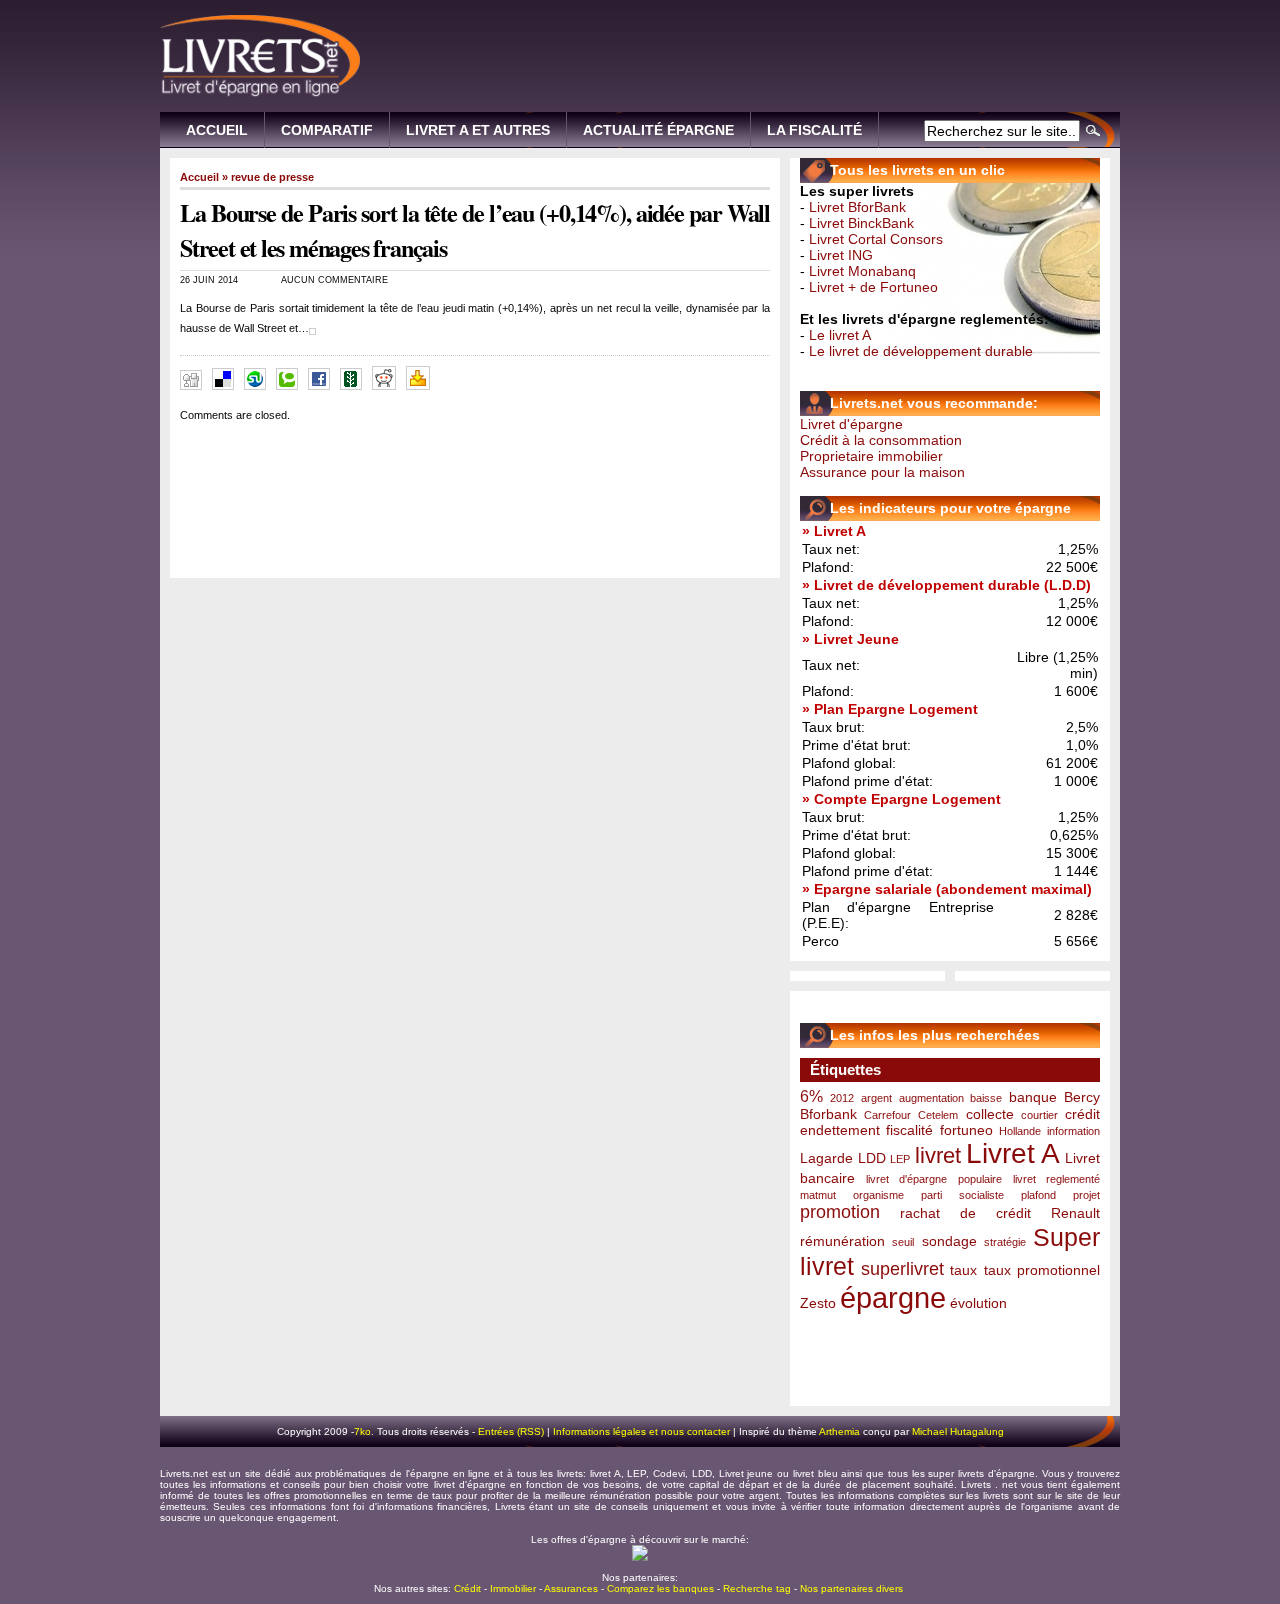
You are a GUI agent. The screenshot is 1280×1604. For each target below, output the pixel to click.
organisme (878, 1195)
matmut (818, 1195)
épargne (893, 1297)
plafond (1038, 1195)
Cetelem (938, 1115)
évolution (978, 1303)
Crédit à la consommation (881, 440)
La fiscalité (814, 130)
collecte (990, 1114)
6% (811, 1096)
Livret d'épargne (851, 424)
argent (876, 1098)
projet (1086, 1195)
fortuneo (966, 1130)
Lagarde (826, 1158)
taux (963, 1270)
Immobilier (513, 1588)
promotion (840, 1212)
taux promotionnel (1042, 1270)
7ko (362, 1431)
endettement (840, 1130)
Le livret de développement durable (921, 351)
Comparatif (327, 130)
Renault (1075, 1213)
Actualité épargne (658, 130)
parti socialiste (962, 1195)
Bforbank (828, 1114)
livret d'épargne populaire (933, 1179)
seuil (903, 1242)
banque (1033, 1097)
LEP (900, 1159)
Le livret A (840, 335)
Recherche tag (757, 1588)
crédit (1082, 1114)
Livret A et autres (478, 130)
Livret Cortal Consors (876, 239)
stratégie (1005, 1242)
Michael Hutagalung (958, 1431)
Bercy (1082, 1097)
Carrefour (887, 1115)
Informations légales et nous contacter (641, 1431)
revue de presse (272, 177)
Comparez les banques (660, 1588)
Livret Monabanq (862, 271)
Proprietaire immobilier (871, 456)
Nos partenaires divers (851, 1588)
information (1073, 1131)
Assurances (571, 1588)
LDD (872, 1158)
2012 (842, 1098)
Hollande (1020, 1131)
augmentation (931, 1098)
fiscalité (909, 1130)
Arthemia (839, 1431)
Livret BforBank (857, 207)
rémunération (842, 1241)
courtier (1039, 1115)
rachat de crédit (965, 1213)
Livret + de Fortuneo (873, 287)
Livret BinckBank (861, 223)
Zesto (818, 1303)
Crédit (467, 1588)
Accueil (217, 130)
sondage (949, 1241)
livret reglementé (1056, 1179)
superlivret (902, 1269)
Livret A (1013, 1153)
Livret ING (841, 255)
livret (938, 1155)
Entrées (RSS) (511, 1431)
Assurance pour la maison (882, 472)
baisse (986, 1098)
